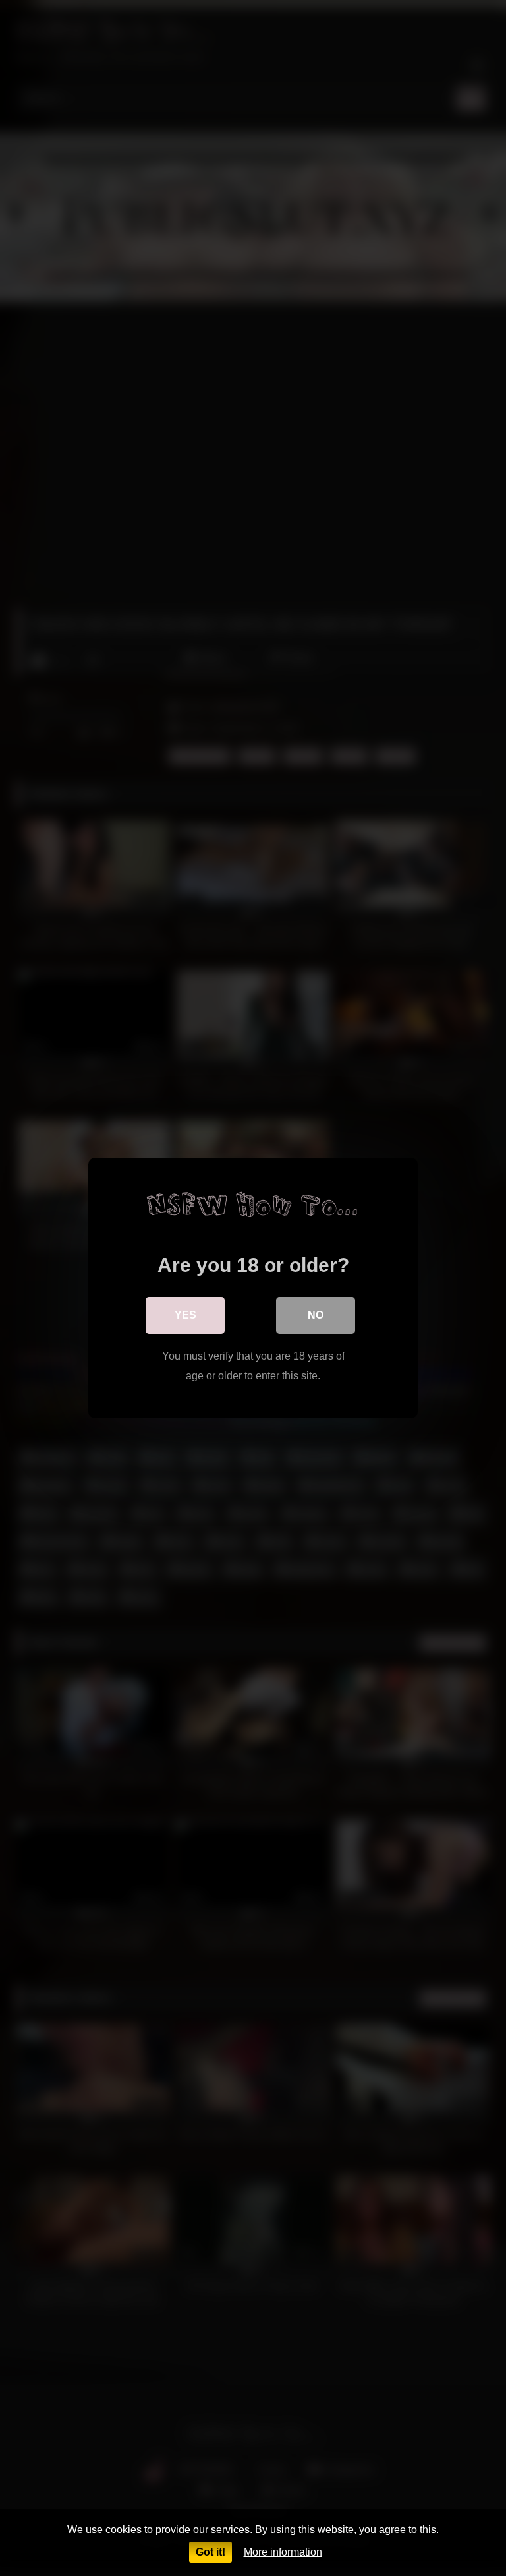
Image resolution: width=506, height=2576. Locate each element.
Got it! (211, 2552)
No (316, 1315)
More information (283, 2552)
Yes (185, 1315)
